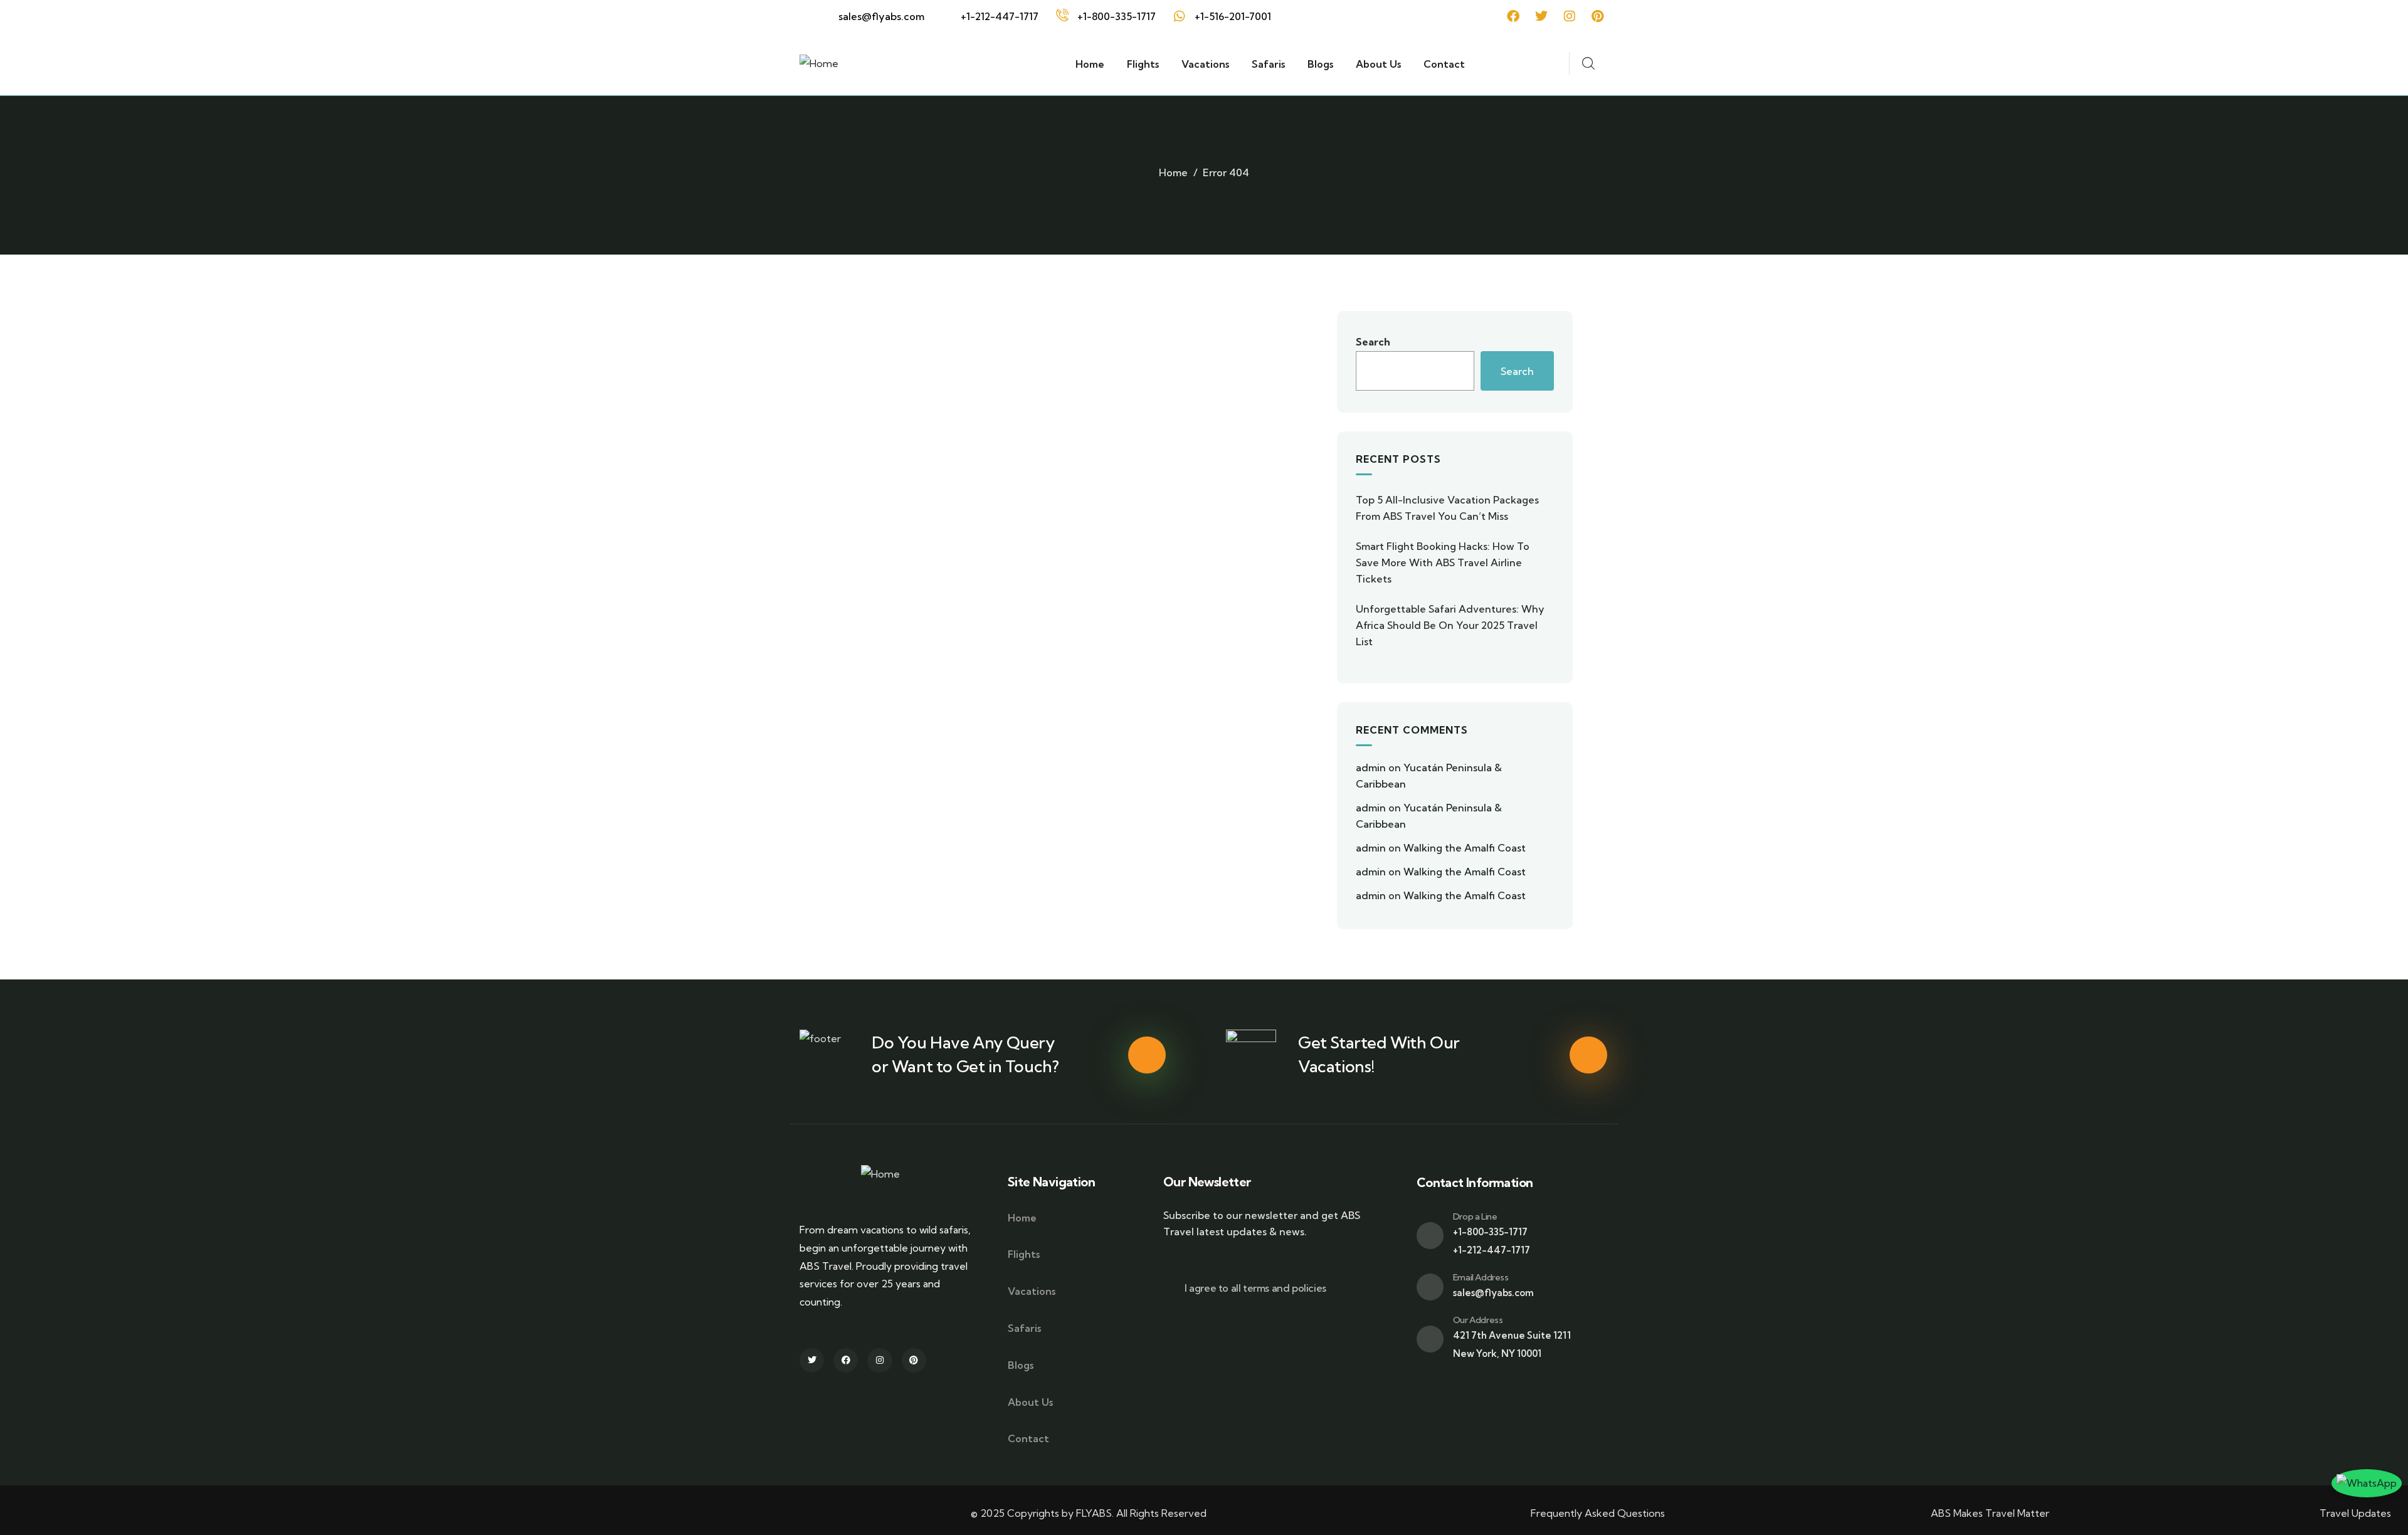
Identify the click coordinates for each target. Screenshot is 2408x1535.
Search (1373, 342)
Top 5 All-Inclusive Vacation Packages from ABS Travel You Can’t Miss (1447, 508)
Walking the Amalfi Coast (1465, 848)
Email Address (1481, 1277)
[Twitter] (1541, 16)
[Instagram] (1570, 16)
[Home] (819, 64)
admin (1371, 767)
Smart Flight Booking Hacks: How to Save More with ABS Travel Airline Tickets (1443, 562)
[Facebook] (1513, 16)
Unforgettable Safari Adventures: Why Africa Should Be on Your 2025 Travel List (1450, 625)
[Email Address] (1430, 1287)
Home (1173, 172)
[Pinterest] (1598, 16)
